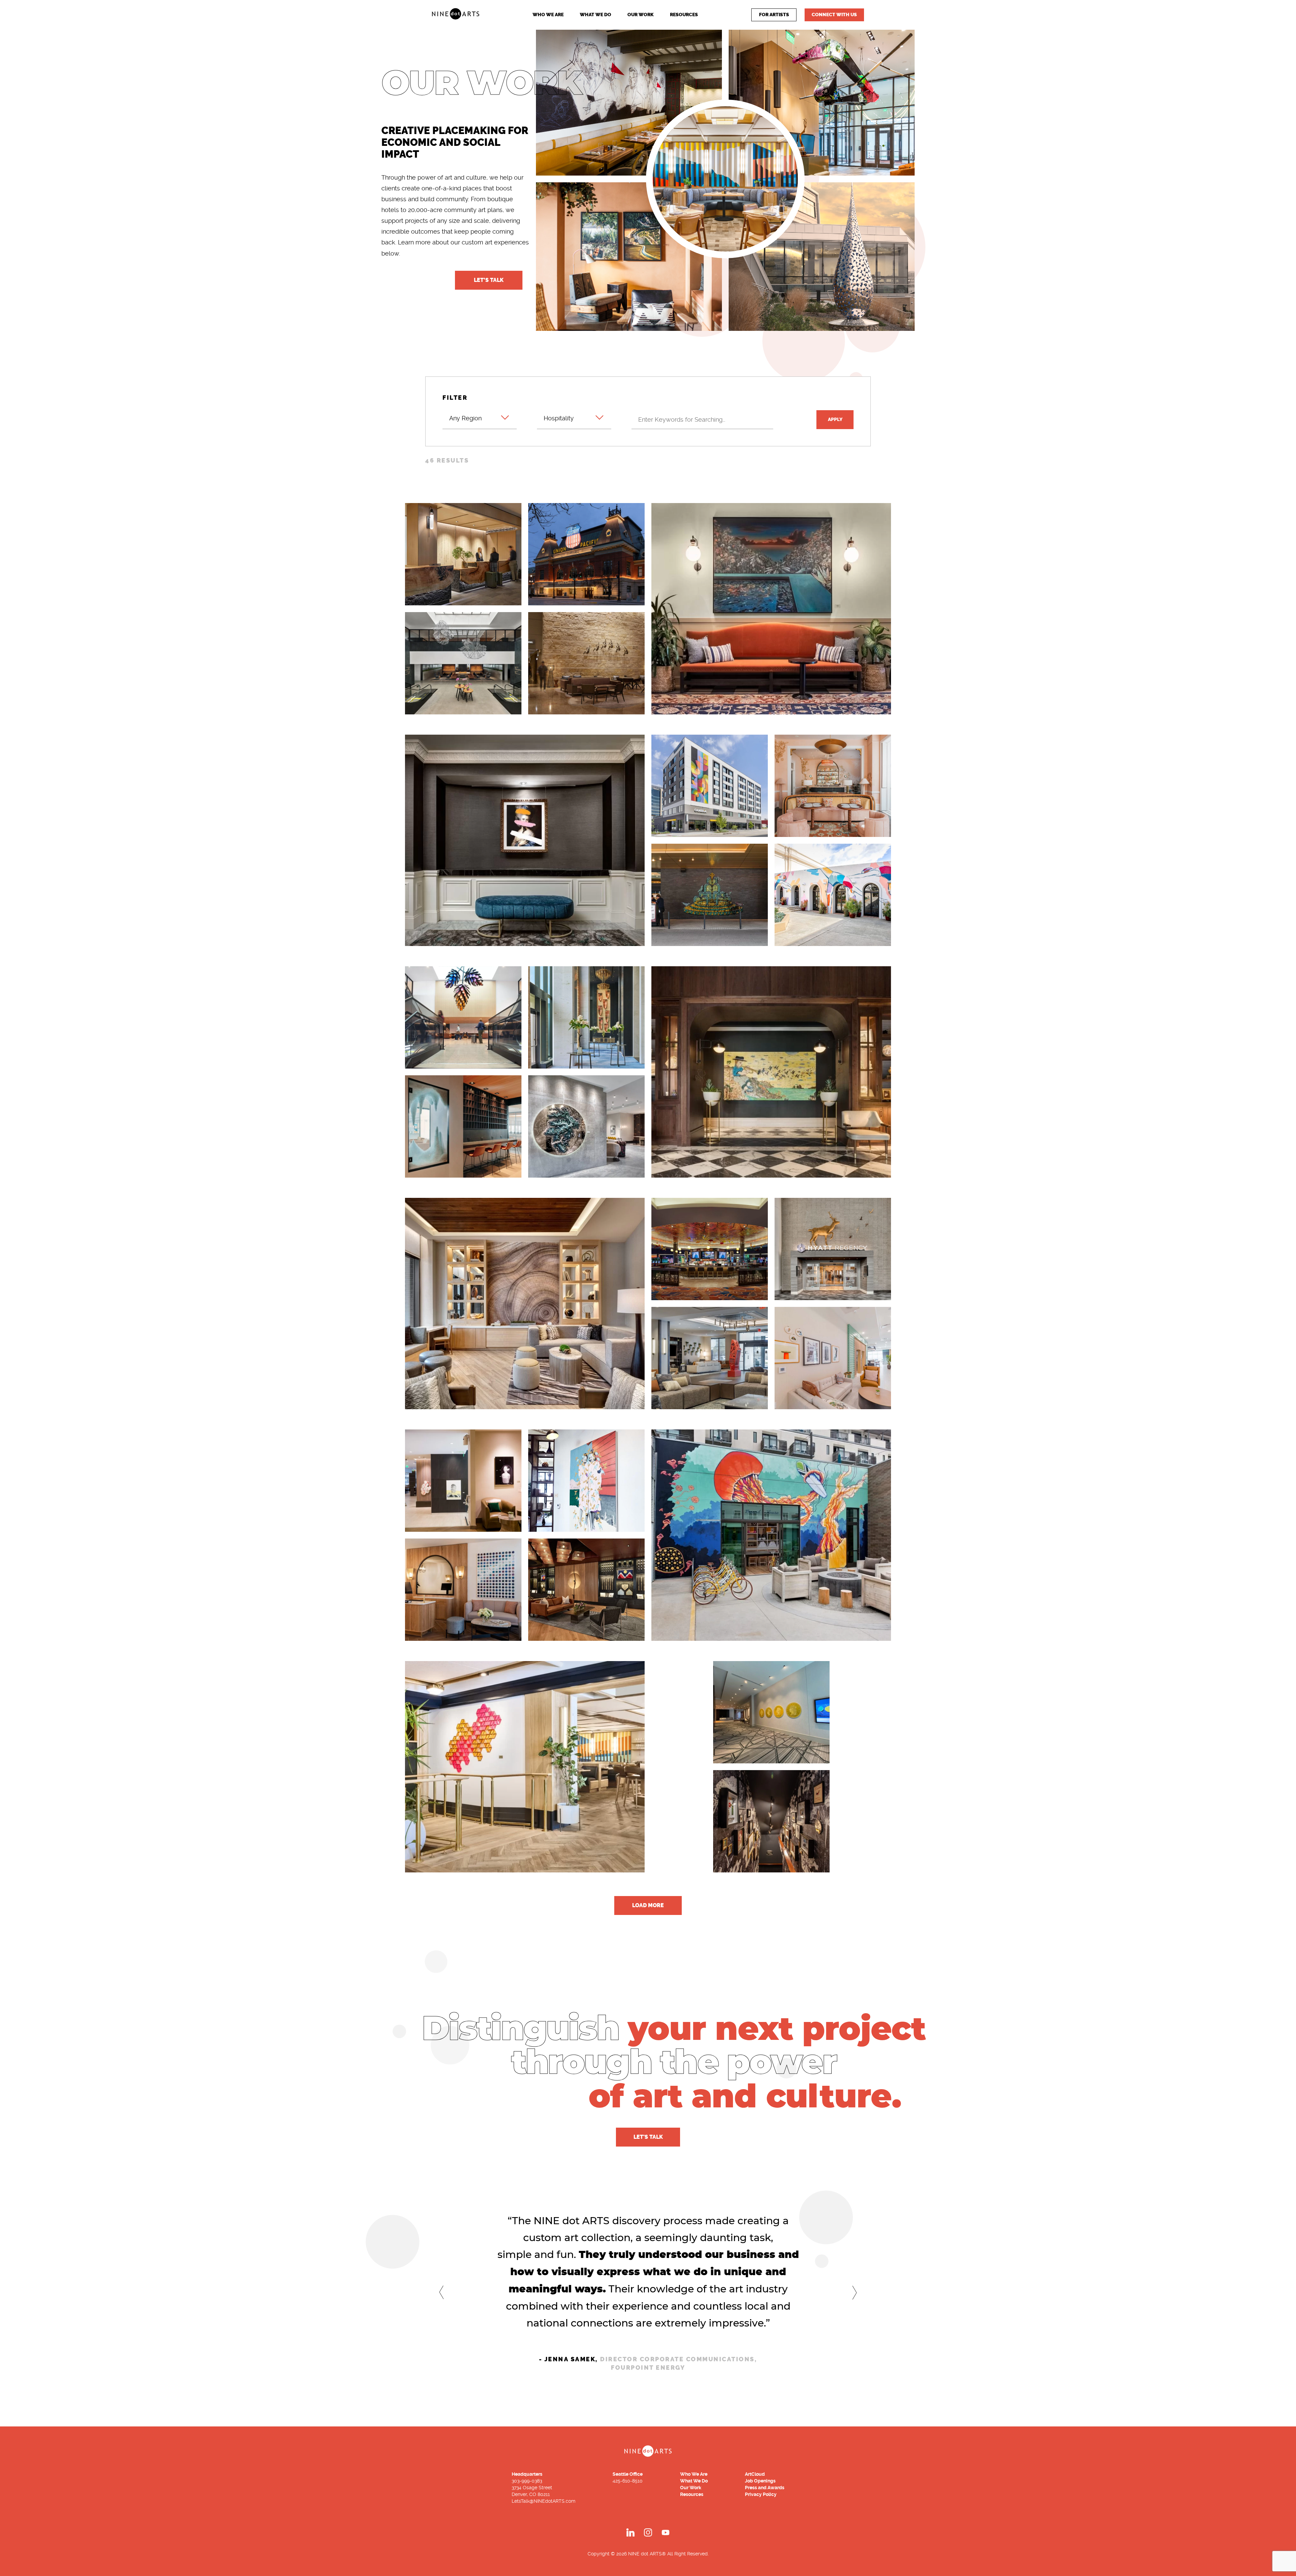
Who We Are (548, 15)
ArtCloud (755, 2474)
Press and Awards (765, 2488)
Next (855, 2293)
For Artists (774, 15)
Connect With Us (834, 15)
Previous (441, 2292)
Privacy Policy (761, 2494)
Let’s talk (489, 280)
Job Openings (760, 2481)
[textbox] (480, 414)
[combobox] (480, 417)
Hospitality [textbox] (559, 418)
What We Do (596, 15)
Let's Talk (648, 2137)
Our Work (641, 15)
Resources (684, 15)
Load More (648, 1905)
